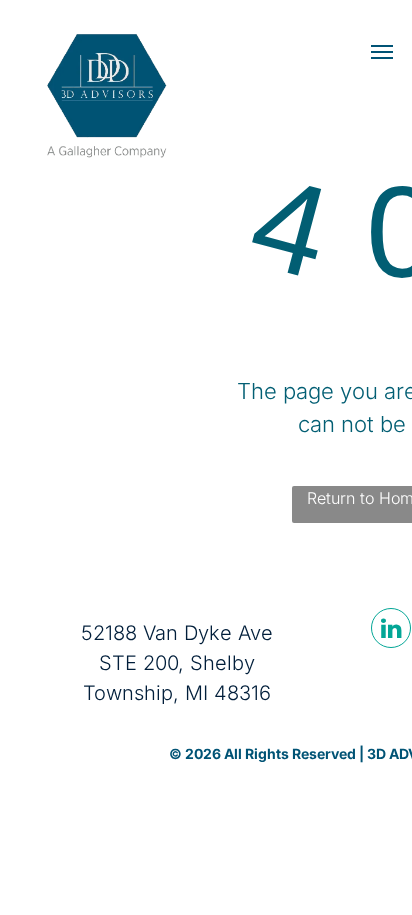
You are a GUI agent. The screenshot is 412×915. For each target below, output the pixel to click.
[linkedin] (391, 630)
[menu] (382, 52)
